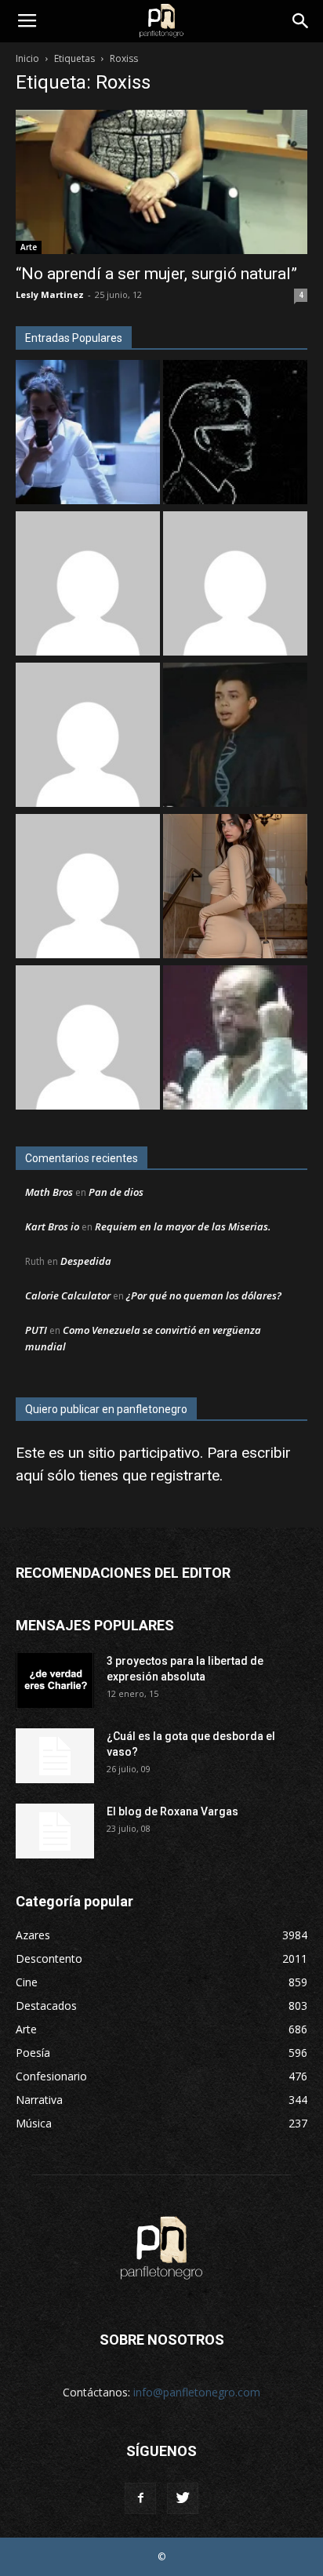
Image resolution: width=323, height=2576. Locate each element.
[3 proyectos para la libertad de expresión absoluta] (55, 1680)
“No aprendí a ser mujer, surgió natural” (156, 274)
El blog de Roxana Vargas (172, 1811)
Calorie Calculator (68, 1295)
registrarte (185, 1475)
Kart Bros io (52, 1226)
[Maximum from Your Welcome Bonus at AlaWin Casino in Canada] (88, 585)
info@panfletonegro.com (197, 2392)
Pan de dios (116, 1192)
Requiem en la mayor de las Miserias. (183, 1226)
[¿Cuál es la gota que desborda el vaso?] (55, 1756)
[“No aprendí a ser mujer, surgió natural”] (161, 182)
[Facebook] (140, 2498)
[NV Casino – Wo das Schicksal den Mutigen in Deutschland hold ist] (88, 888)
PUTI (36, 1330)
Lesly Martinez (50, 294)
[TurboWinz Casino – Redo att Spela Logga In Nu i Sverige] (88, 1039)
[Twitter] (183, 2498)
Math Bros (49, 1192)
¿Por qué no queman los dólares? (204, 1295)
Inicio (27, 58)
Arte (29, 247)
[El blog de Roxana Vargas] (55, 1831)
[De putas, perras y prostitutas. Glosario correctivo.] (235, 434)
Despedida (86, 1261)
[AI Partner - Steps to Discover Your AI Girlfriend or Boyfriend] (235, 888)
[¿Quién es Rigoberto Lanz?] (235, 1039)
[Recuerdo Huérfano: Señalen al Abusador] (235, 737)
